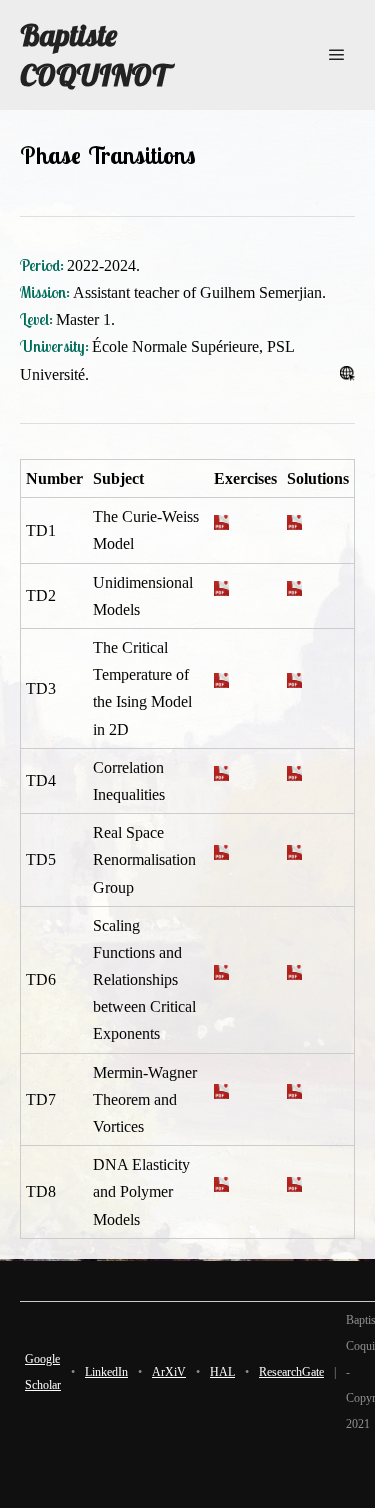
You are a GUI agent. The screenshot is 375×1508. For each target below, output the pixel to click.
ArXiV (169, 1372)
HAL (222, 1372)
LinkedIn (106, 1372)
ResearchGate (291, 1372)
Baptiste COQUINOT (94, 55)
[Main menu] (337, 55)
